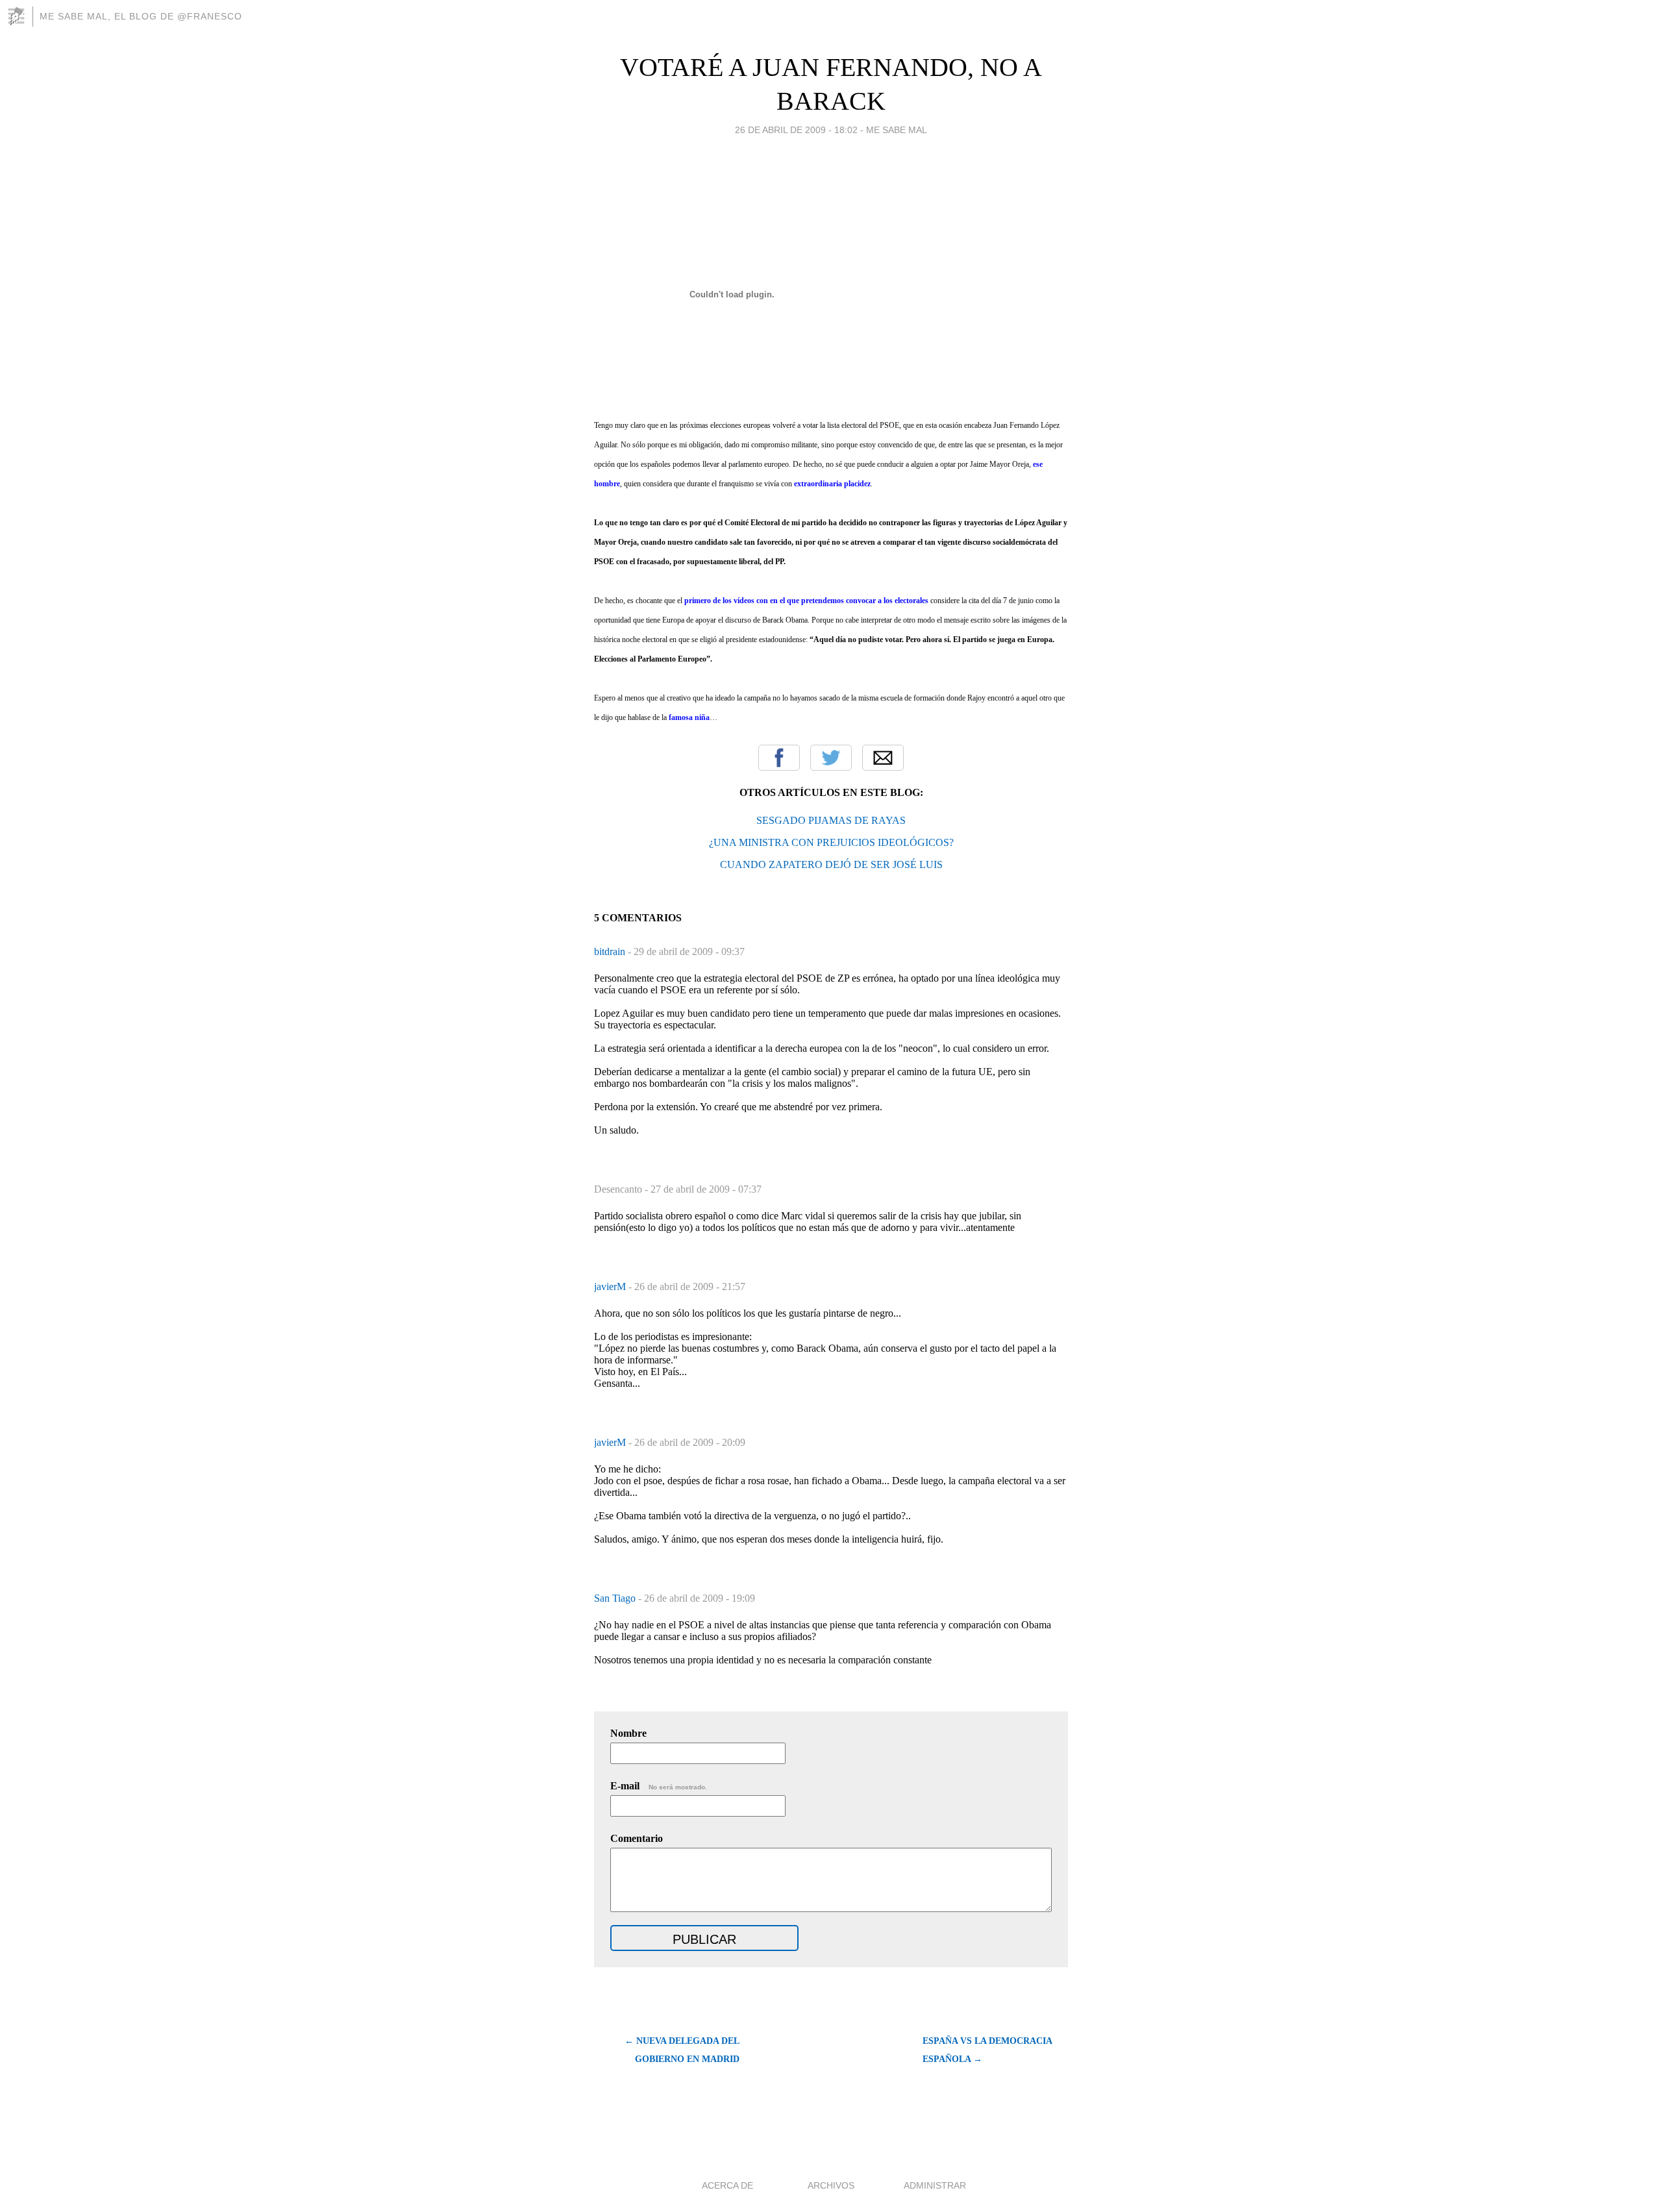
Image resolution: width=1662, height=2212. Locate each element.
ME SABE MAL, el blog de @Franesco (141, 16)
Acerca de (727, 2185)
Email (883, 758)
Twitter (831, 758)
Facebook (779, 758)
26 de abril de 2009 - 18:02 (796, 130)
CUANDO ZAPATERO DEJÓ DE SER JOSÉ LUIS (831, 864)
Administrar (935, 2185)
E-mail (659, 1786)
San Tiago (616, 1598)
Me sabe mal (897, 130)
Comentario (637, 1838)
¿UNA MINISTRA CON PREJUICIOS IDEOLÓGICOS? (831, 842)
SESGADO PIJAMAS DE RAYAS (831, 820)
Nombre (628, 1733)
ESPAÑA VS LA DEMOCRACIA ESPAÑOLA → (987, 2050)
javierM (611, 1286)
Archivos (831, 2185)
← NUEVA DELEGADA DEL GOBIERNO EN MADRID (682, 2050)
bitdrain (611, 951)
